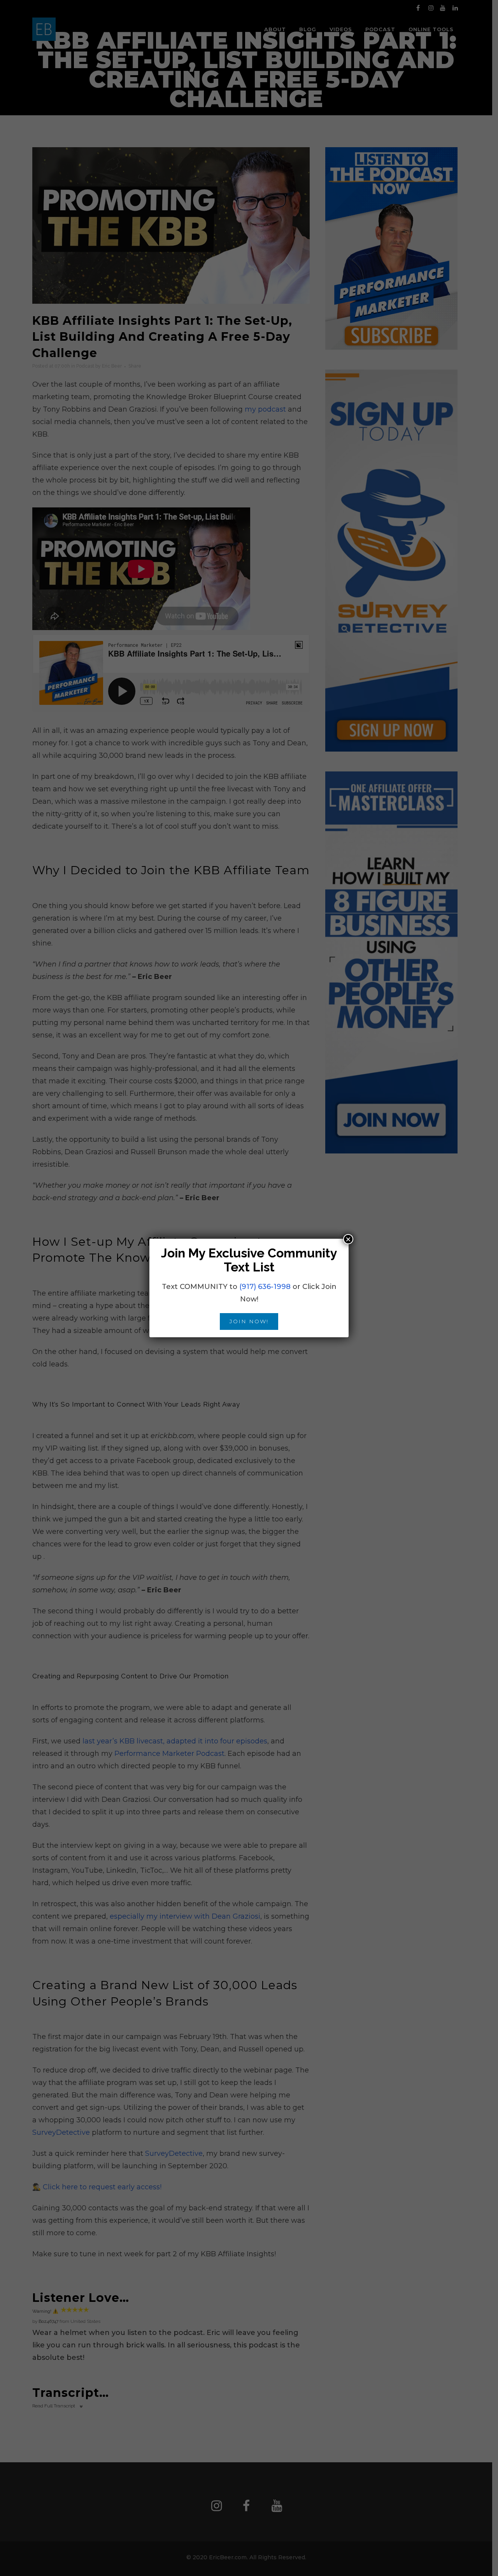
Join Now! (249, 1321)
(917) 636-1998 (265, 1287)
